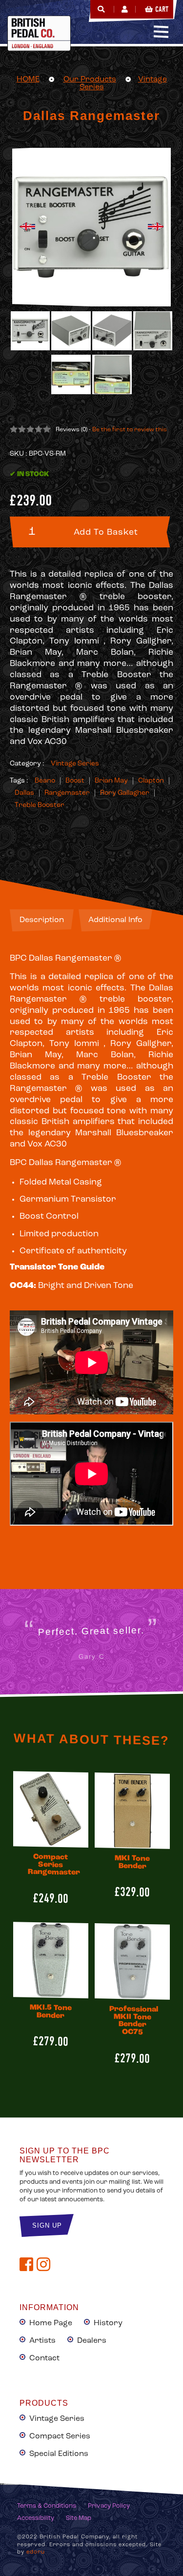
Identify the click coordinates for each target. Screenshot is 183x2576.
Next (156, 227)
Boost (75, 781)
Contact (44, 2358)
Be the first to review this (130, 430)
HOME (28, 80)
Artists (42, 2341)
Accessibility (36, 2518)
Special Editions (59, 2454)
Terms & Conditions (47, 2506)
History (108, 2323)
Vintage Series (75, 764)
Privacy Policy (109, 2506)
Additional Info (115, 920)
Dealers (92, 2341)
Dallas (24, 793)
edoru (36, 2552)
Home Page (51, 2323)
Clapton (151, 781)
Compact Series (60, 2436)
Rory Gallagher (125, 793)
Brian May (111, 781)
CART (162, 9)
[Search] (101, 9)
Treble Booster (40, 805)
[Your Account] (125, 9)
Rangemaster (67, 793)
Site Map (79, 2518)
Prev (27, 227)
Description (42, 920)
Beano (45, 781)
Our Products (90, 80)
